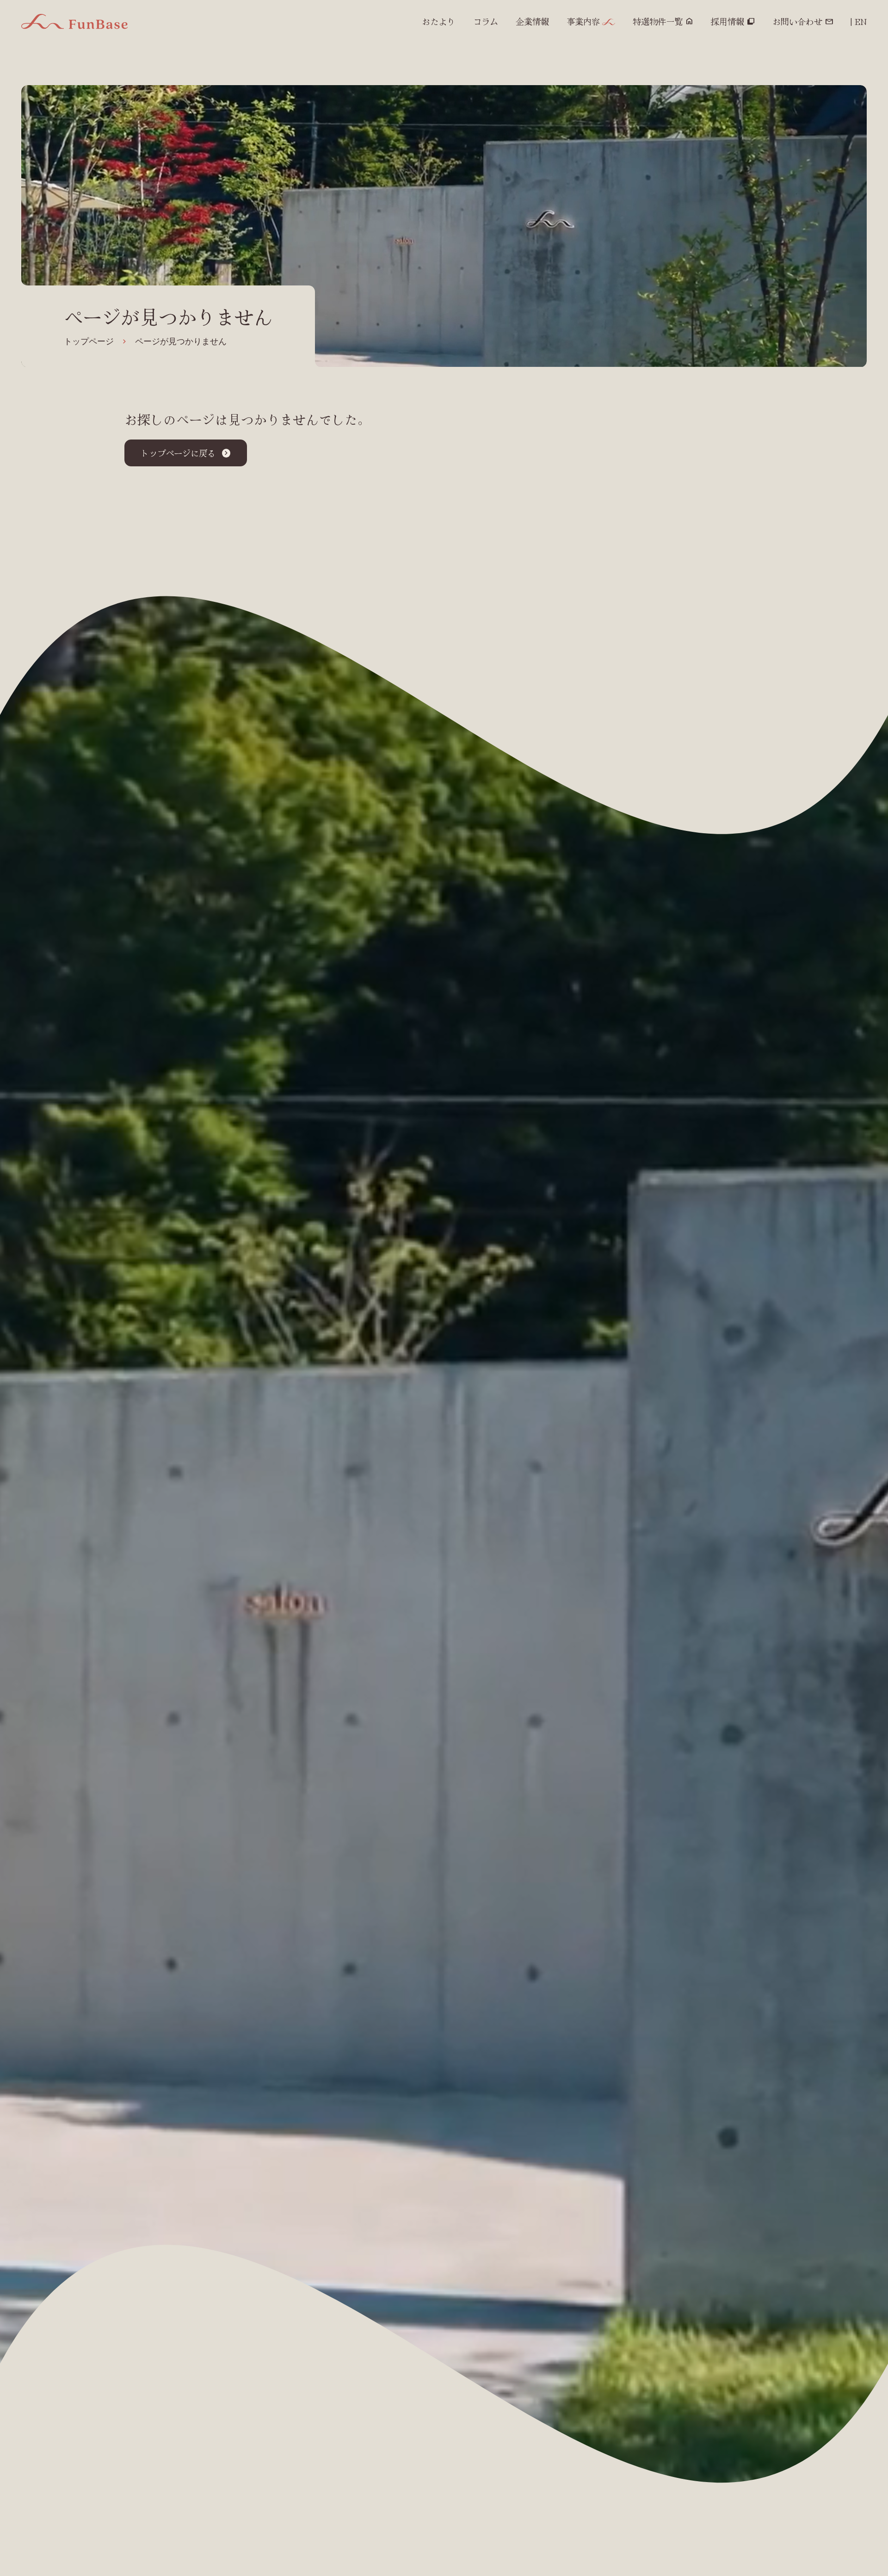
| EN (859, 22)
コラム (486, 22)
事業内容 (583, 22)
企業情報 (532, 22)
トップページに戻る (178, 453)
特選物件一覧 (658, 22)
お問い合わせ (797, 22)
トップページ (89, 342)
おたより (438, 22)
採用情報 (728, 22)
